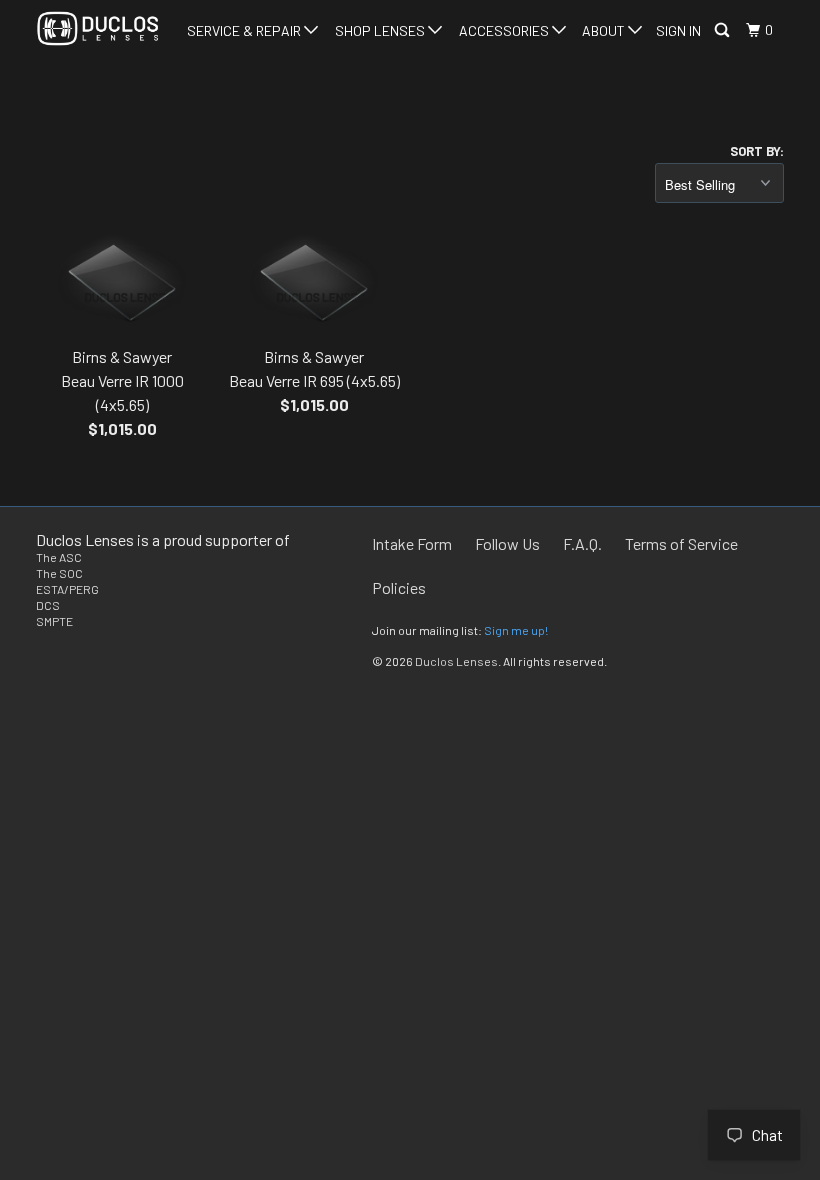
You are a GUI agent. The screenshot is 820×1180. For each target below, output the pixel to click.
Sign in (678, 30)
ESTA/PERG (67, 589)
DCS (48, 605)
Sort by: (757, 151)
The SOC (59, 573)
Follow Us (507, 543)
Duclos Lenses (456, 661)
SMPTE (54, 621)
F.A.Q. (582, 543)
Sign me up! (516, 630)
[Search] (723, 30)
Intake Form (412, 543)
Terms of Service (681, 543)
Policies (399, 587)
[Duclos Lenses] (98, 28)
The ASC (59, 557)
